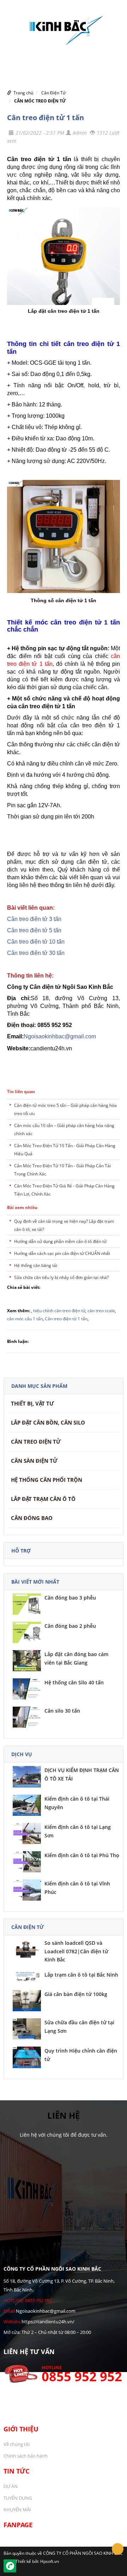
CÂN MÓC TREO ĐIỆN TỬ (40, 101)
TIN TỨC (16, 2471)
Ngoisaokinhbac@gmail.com (60, 1036)
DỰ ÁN (11, 2486)
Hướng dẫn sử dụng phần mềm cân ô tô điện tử (60, 1241)
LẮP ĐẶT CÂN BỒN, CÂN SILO (48, 1422)
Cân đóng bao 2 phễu (70, 1626)
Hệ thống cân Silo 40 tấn (74, 1682)
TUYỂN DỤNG (18, 2498)
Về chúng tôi (17, 2444)
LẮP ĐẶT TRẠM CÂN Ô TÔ (43, 1499)
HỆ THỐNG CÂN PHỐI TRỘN (47, 1480)
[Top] (118, 2549)
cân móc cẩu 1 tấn (25, 1319)
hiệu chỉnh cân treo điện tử (59, 1311)
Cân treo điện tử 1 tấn (46, 118)
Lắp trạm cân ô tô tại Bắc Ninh (81, 1975)
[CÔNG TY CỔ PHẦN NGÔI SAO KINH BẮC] (64, 28)
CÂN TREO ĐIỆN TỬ (36, 1442)
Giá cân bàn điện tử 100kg (76, 1994)
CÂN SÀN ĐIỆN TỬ (34, 1461)
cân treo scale (101, 1311)
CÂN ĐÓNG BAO (32, 1518)
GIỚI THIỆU (21, 2429)
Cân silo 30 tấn (62, 1711)
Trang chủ (23, 93)
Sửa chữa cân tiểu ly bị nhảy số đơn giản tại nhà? (61, 1277)
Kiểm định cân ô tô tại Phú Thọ (82, 1855)
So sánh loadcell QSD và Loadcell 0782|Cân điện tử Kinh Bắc (76, 1951)
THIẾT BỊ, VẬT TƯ (32, 1403)
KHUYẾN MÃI (17, 2510)
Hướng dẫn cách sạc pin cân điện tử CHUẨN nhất (62, 1253)
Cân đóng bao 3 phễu (70, 1598)
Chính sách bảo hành (26, 2456)
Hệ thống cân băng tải (36, 1265)
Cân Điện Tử (53, 93)
